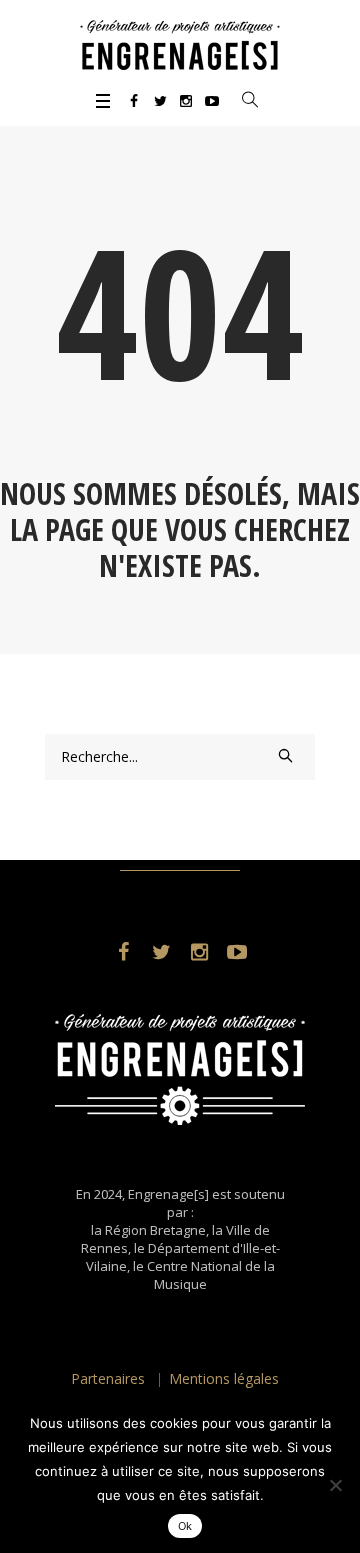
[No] (335, 1485)
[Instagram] (186, 101)
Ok (185, 1526)
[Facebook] (134, 101)
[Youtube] (212, 101)
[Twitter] (160, 101)
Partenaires (108, 1378)
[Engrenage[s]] (180, 45)
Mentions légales (224, 1378)
